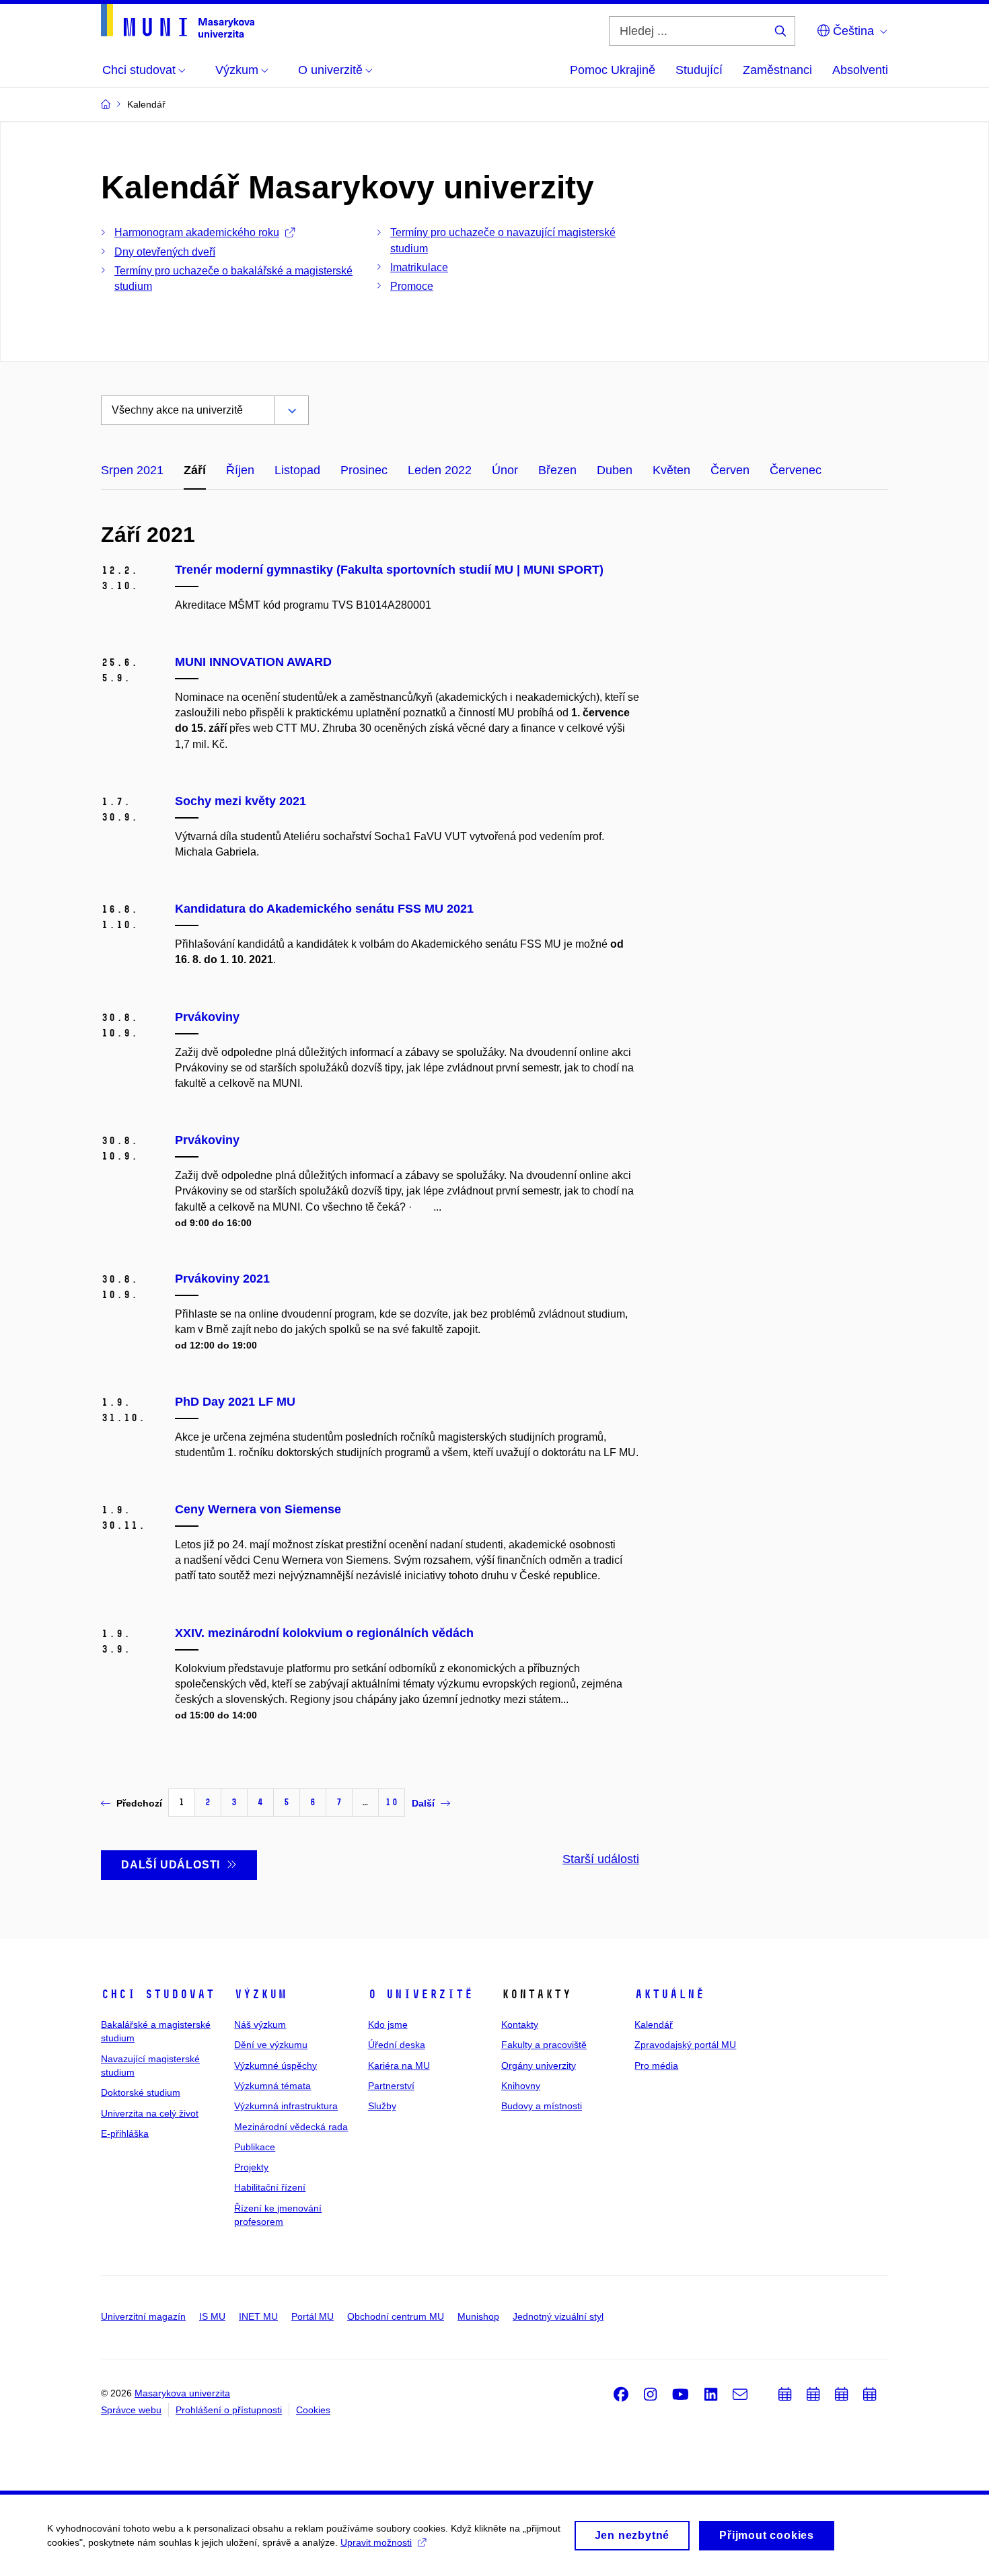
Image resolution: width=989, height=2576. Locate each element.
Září (195, 470)
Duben (615, 470)
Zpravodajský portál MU (685, 2045)
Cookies (313, 2410)
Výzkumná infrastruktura (286, 2106)
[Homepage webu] (178, 21)
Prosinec (364, 470)
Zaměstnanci (777, 70)
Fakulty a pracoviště (544, 2045)
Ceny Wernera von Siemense (258, 1509)
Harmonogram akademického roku (197, 232)
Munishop (478, 2316)
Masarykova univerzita (182, 2393)
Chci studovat (158, 1994)
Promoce (412, 286)
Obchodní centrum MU (396, 2316)
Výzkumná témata (272, 2086)
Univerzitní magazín (143, 2316)
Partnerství (391, 2086)
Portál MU (313, 2316)
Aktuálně (669, 1994)
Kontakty (520, 2024)
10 (392, 1802)
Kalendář (654, 2024)
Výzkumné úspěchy (276, 2066)
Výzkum (260, 1994)
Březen (557, 470)
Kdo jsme (388, 2024)
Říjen (240, 470)
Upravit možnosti (376, 2542)
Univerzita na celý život (150, 2113)
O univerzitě (420, 1994)
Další (423, 1803)
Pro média (656, 2066)
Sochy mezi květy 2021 (241, 801)
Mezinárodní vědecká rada (291, 2127)
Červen (730, 470)
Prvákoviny (207, 1017)
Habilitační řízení (270, 2187)
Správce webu (131, 2410)
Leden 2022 (440, 470)
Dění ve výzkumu (271, 2045)
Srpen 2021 (132, 470)
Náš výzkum (260, 2024)
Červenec (796, 470)
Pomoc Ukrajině (613, 70)
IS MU (212, 2316)
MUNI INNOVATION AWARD (253, 662)
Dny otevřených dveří (165, 252)
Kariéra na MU (399, 2066)
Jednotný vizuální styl (558, 2316)
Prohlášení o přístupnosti (229, 2410)
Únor (505, 470)
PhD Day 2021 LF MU (235, 1402)
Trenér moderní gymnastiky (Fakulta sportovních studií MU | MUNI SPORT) (389, 570)
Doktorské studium (141, 2092)
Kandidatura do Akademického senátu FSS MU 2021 (324, 909)
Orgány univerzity (539, 2066)
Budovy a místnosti (542, 2106)
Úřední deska (397, 2045)
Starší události (601, 1859)
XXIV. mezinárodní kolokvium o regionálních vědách (324, 1633)
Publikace (255, 2147)
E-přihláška (125, 2133)
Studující (699, 70)
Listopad (297, 470)
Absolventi (860, 70)
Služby (382, 2106)
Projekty (251, 2167)
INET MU (258, 2316)
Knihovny (521, 2086)
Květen (671, 470)
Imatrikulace (419, 267)
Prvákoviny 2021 (222, 1279)
